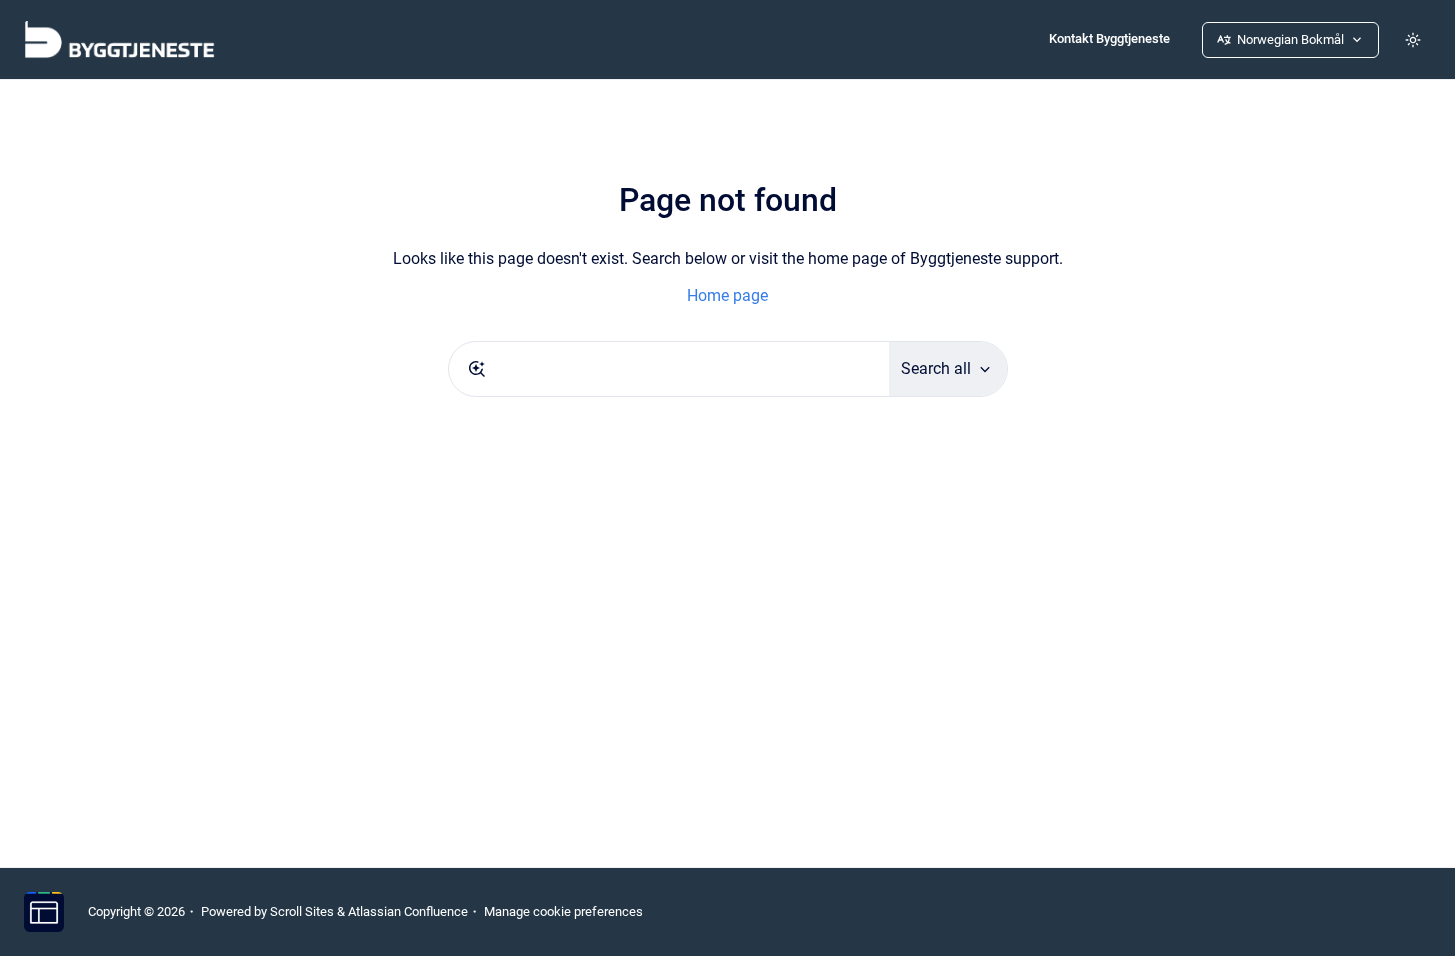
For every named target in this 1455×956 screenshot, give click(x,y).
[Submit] (477, 369)
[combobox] (669, 369)
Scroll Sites (302, 911)
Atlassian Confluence (408, 911)
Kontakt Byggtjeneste (1109, 38)
